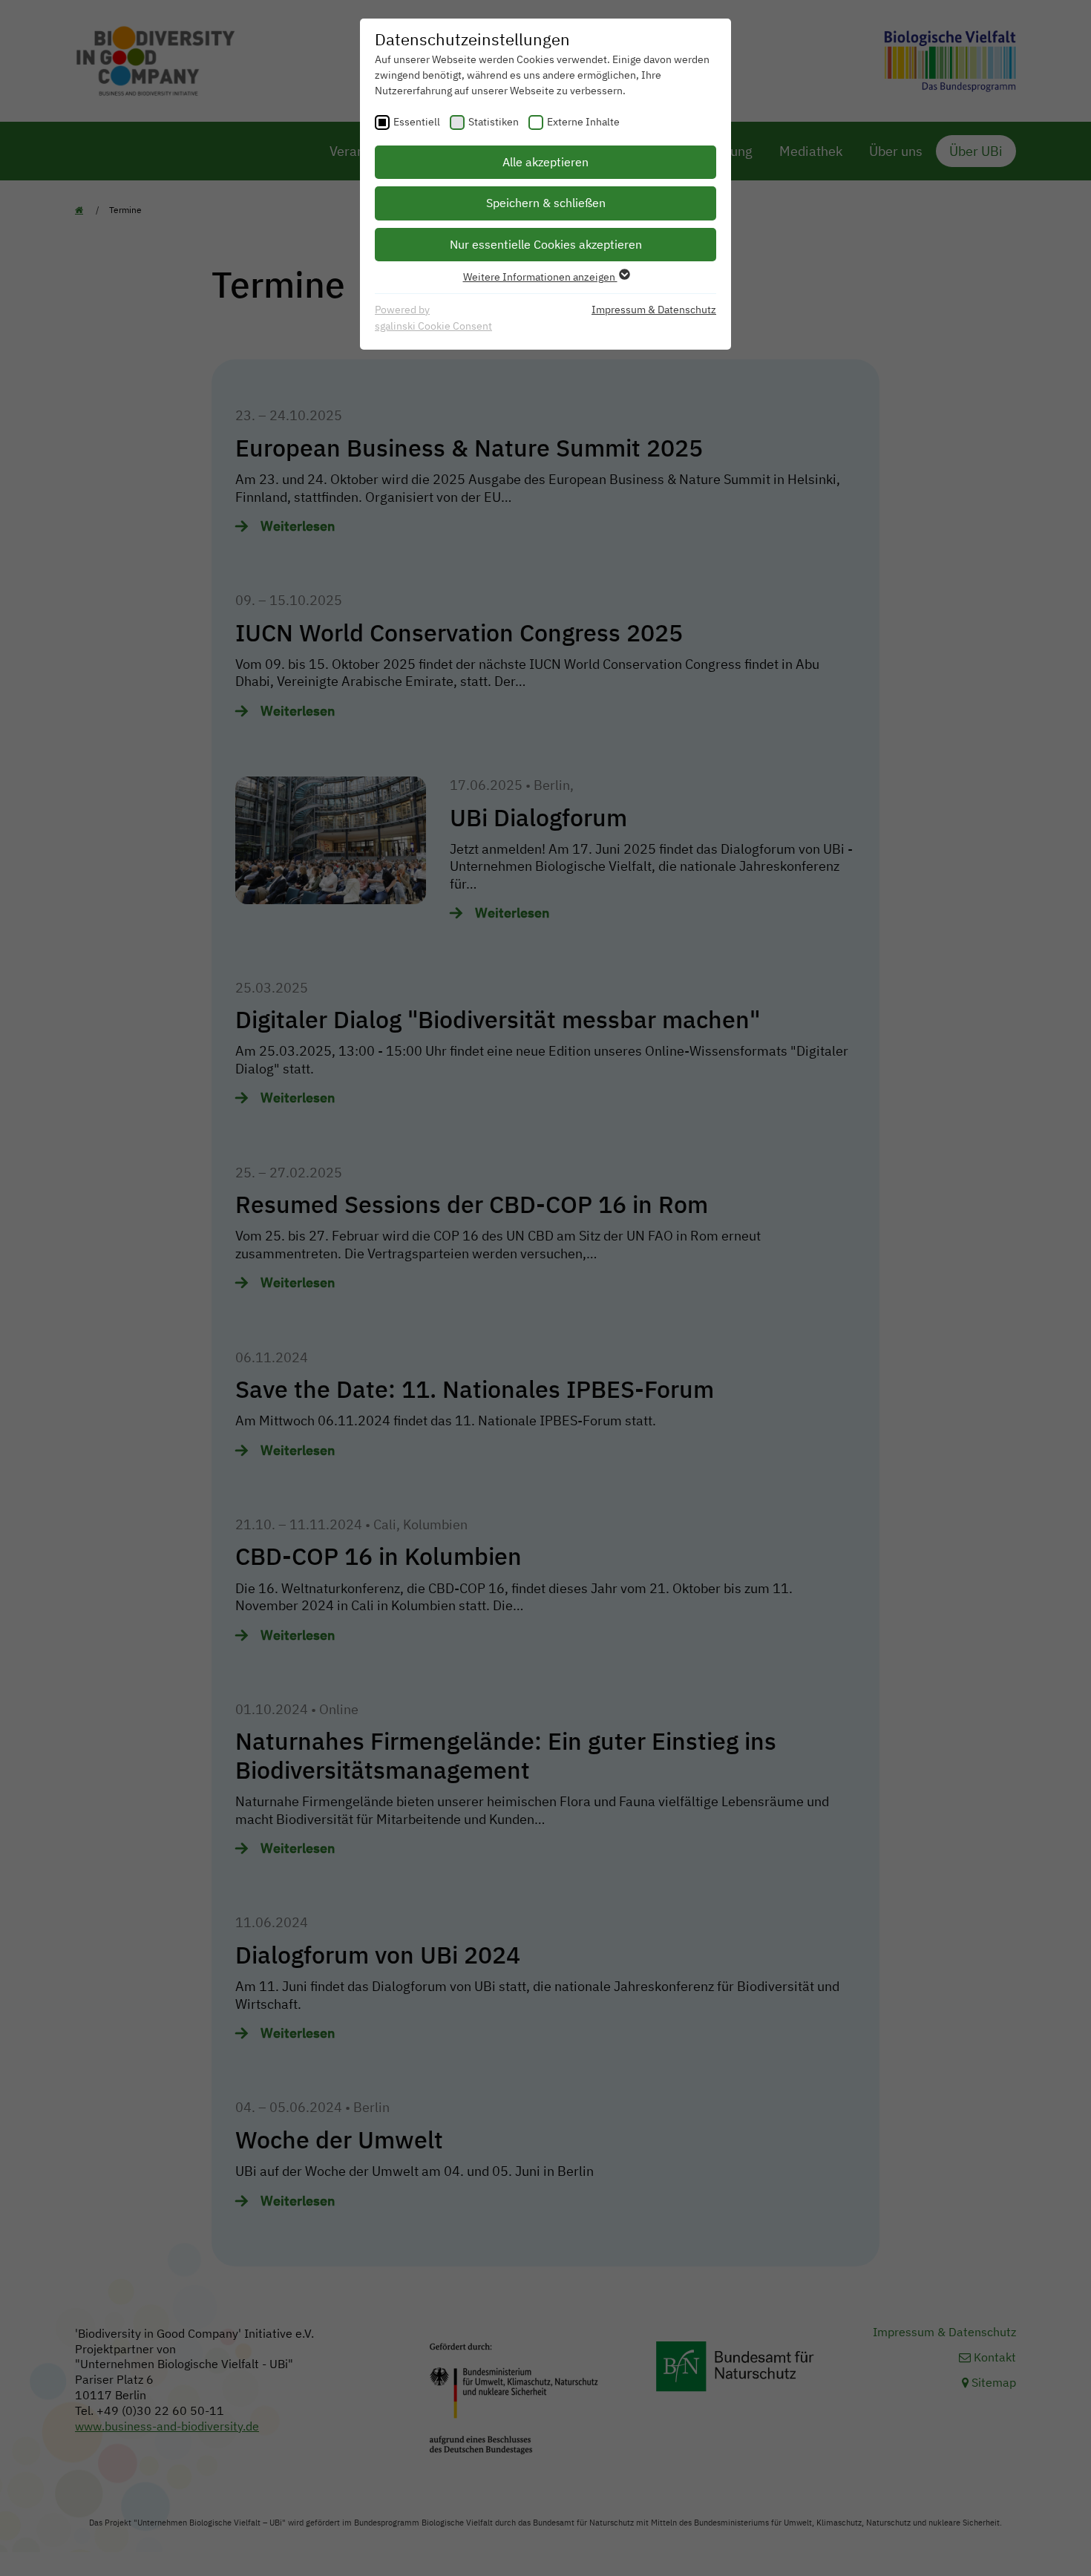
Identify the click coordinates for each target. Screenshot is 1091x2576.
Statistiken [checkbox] (494, 122)
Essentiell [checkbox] (417, 122)
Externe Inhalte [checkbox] (583, 122)
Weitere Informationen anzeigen (540, 277)
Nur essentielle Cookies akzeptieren (546, 244)
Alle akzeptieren (545, 162)
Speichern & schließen (546, 203)
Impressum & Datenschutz (654, 310)
